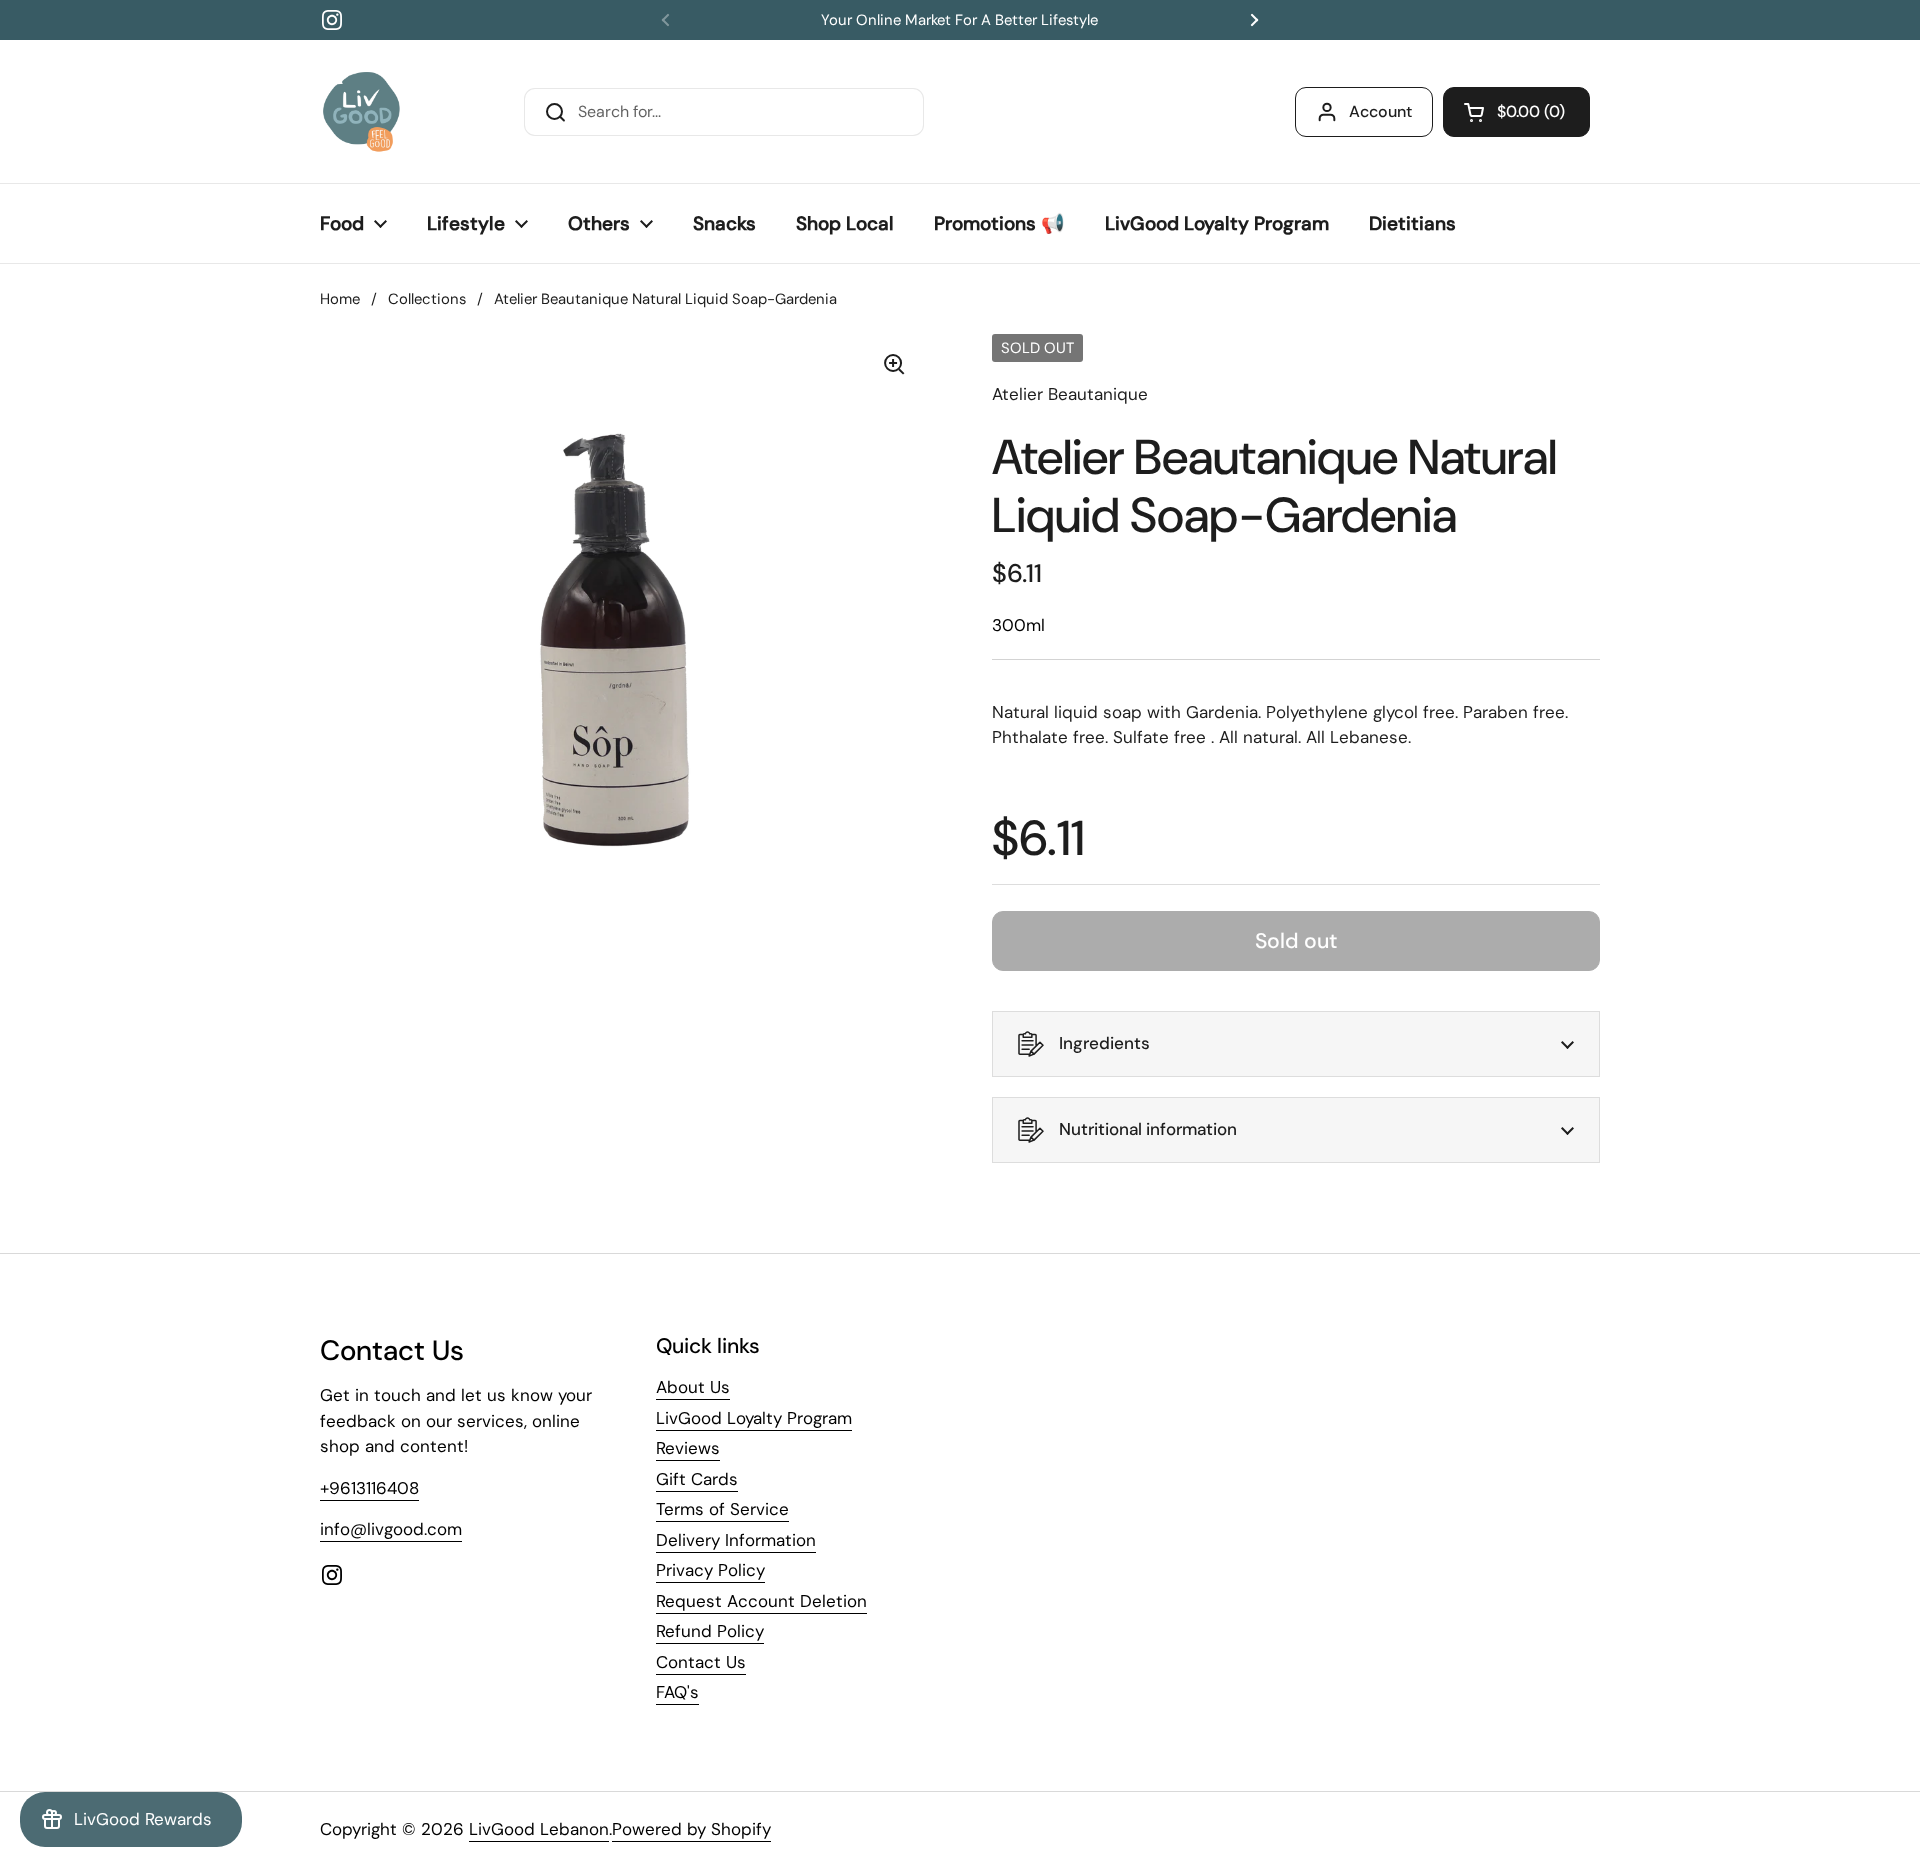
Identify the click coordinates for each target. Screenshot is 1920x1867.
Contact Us (701, 1662)
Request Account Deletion (761, 1601)
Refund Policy (710, 1631)
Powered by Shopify (691, 1829)
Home (340, 299)
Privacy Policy (710, 1570)
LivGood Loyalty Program (754, 1418)
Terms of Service (722, 1509)
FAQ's (677, 1692)
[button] (1516, 112)
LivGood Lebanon (539, 1829)
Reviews (688, 1448)
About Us (693, 1387)
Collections (427, 299)
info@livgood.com (391, 1529)
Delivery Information (736, 1540)
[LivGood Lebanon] (361, 111)
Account (1380, 111)
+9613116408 (369, 1488)
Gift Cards (697, 1479)
